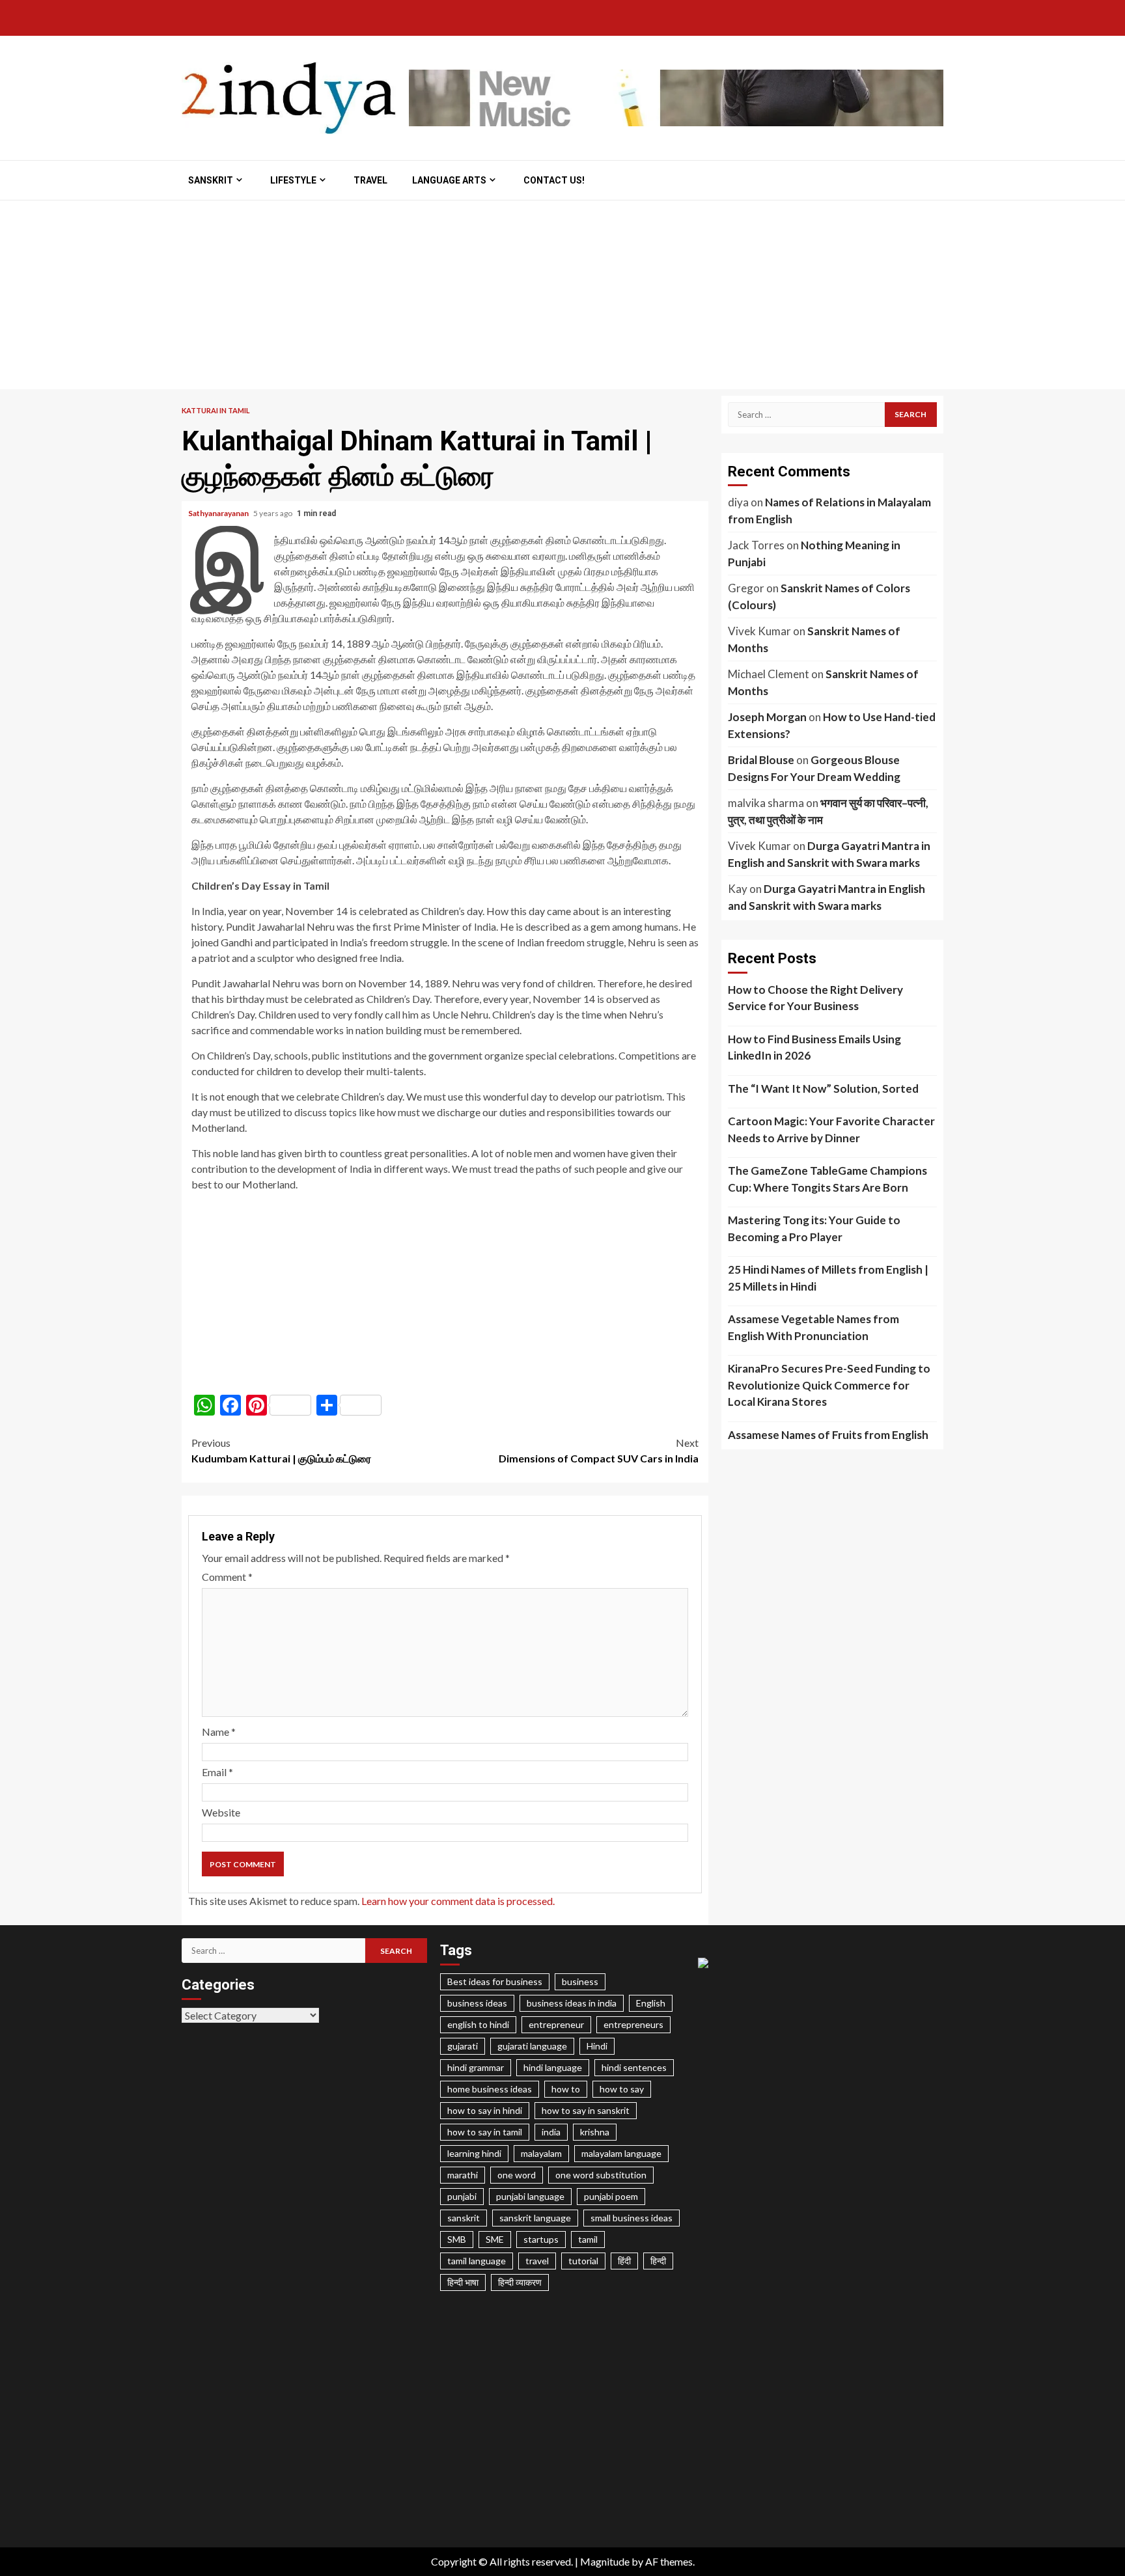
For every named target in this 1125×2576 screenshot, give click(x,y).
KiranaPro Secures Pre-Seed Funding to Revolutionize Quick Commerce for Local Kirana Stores (829, 1385)
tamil (588, 2239)
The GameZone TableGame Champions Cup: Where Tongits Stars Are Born (827, 1179)
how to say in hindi (485, 2110)
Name (219, 1732)
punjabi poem (611, 2196)
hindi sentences (634, 2067)
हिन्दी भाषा (463, 2282)
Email (217, 1772)
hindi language (553, 2067)
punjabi (462, 2196)
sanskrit (464, 2218)
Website (221, 1812)
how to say (622, 2089)
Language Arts (449, 180)
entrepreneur (556, 2024)
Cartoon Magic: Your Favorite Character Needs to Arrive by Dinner (831, 1130)
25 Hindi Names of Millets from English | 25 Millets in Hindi (828, 1278)
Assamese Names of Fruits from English (828, 1435)
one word (517, 2175)
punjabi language (530, 2196)
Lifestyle (293, 180)
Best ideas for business (495, 1981)
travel (537, 2261)
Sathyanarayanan (219, 513)
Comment (227, 1577)
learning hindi (474, 2153)
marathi (463, 2175)
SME (495, 2239)
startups (541, 2239)
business (580, 1981)
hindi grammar (476, 2067)
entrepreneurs (633, 2024)
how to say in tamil (485, 2132)
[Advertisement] (562, 298)
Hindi (597, 2046)
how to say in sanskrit (586, 2110)
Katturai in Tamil (216, 410)
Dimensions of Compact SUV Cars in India (599, 1450)
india (551, 2132)
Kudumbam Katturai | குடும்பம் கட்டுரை (281, 1450)
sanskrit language (535, 2218)
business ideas (477, 2003)
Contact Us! (554, 180)
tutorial (583, 2261)
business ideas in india (572, 2003)
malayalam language (621, 2153)
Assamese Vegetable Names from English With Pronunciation (813, 1327)
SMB (457, 2239)
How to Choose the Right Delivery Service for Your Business (815, 998)
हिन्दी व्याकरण (520, 2282)
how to (566, 2089)
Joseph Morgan (767, 717)
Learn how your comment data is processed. (458, 1901)
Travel (370, 180)
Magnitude (605, 2561)
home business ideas (490, 2089)
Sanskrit (211, 180)
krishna (595, 2132)
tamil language (477, 2261)
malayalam (541, 2153)
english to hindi (478, 2024)
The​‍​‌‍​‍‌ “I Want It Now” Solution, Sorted (823, 1089)
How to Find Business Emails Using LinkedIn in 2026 (814, 1048)
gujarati (463, 2046)
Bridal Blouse (761, 760)
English (651, 2003)
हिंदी (624, 2261)
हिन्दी (658, 2261)
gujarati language (532, 2046)
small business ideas (632, 2218)
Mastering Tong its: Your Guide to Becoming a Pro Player (814, 1228)
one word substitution (601, 2175)
